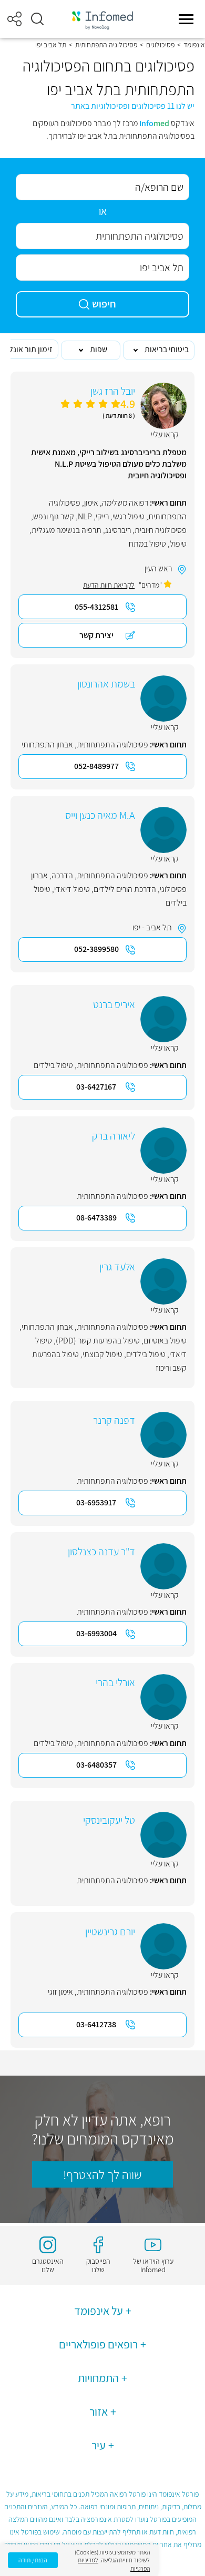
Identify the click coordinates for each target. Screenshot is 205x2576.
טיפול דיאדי (72, 889)
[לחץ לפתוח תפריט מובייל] (186, 19)
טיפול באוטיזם (165, 1341)
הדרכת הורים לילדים (125, 889)
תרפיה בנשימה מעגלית (66, 530)
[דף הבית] (102, 19)
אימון (91, 503)
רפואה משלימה (125, 503)
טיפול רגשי (129, 516)
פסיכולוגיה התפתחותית (106, 45)
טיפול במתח (147, 544)
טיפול (178, 544)
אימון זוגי (60, 1992)
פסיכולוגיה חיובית (161, 530)
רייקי (102, 516)
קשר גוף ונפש (54, 516)
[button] (37, 19)
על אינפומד (99, 2311)
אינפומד (194, 45)
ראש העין (158, 568)
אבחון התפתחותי (47, 745)
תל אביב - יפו (152, 927)
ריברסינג (118, 530)
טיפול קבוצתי (102, 1354)
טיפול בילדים (53, 1065)
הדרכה (62, 875)
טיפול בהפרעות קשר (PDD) (98, 1341)
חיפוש (104, 304)
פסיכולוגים (160, 45)
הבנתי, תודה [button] (33, 2560)
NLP (85, 516)
